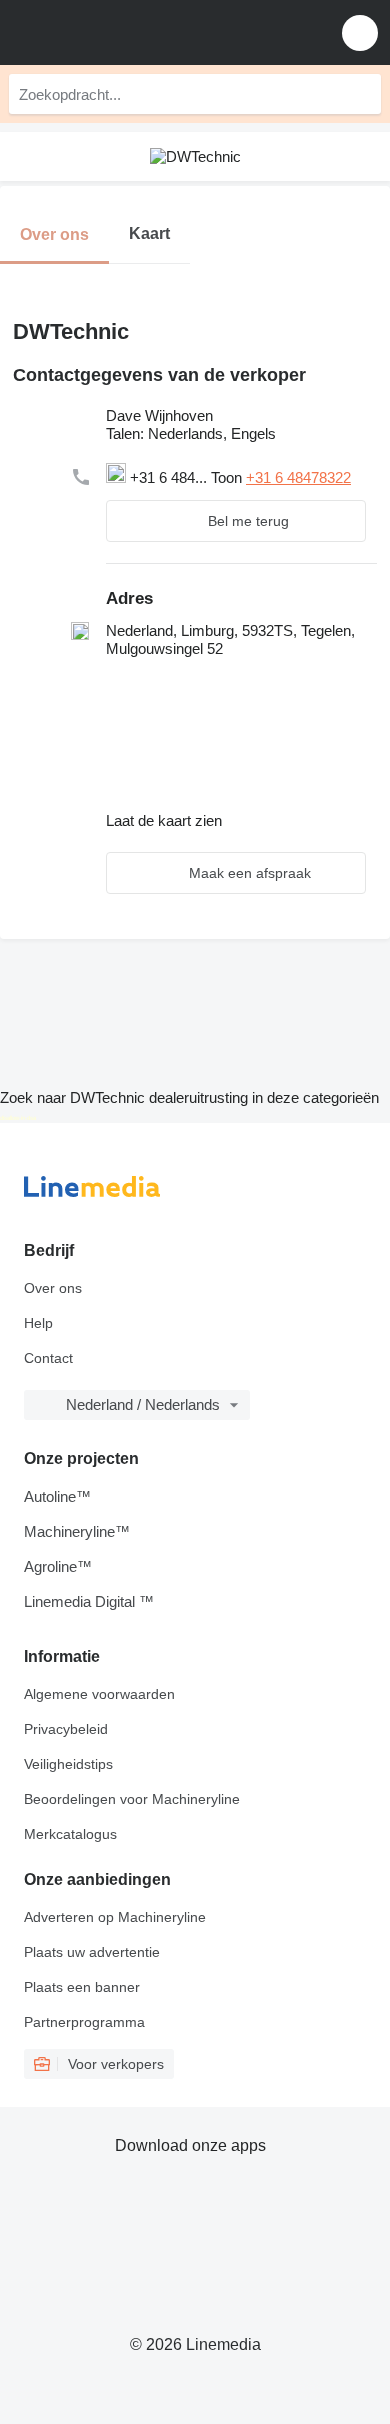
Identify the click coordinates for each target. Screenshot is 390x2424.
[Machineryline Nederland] (139, 32)
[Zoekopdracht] (361, 94)
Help (38, 1323)
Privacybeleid (66, 1729)
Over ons (53, 1288)
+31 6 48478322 (298, 477)
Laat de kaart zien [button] (164, 820)
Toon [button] (228, 477)
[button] (360, 32)
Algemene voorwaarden (99, 1694)
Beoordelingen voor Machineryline (132, 1799)
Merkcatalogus (70, 1834)
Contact (48, 1358)
